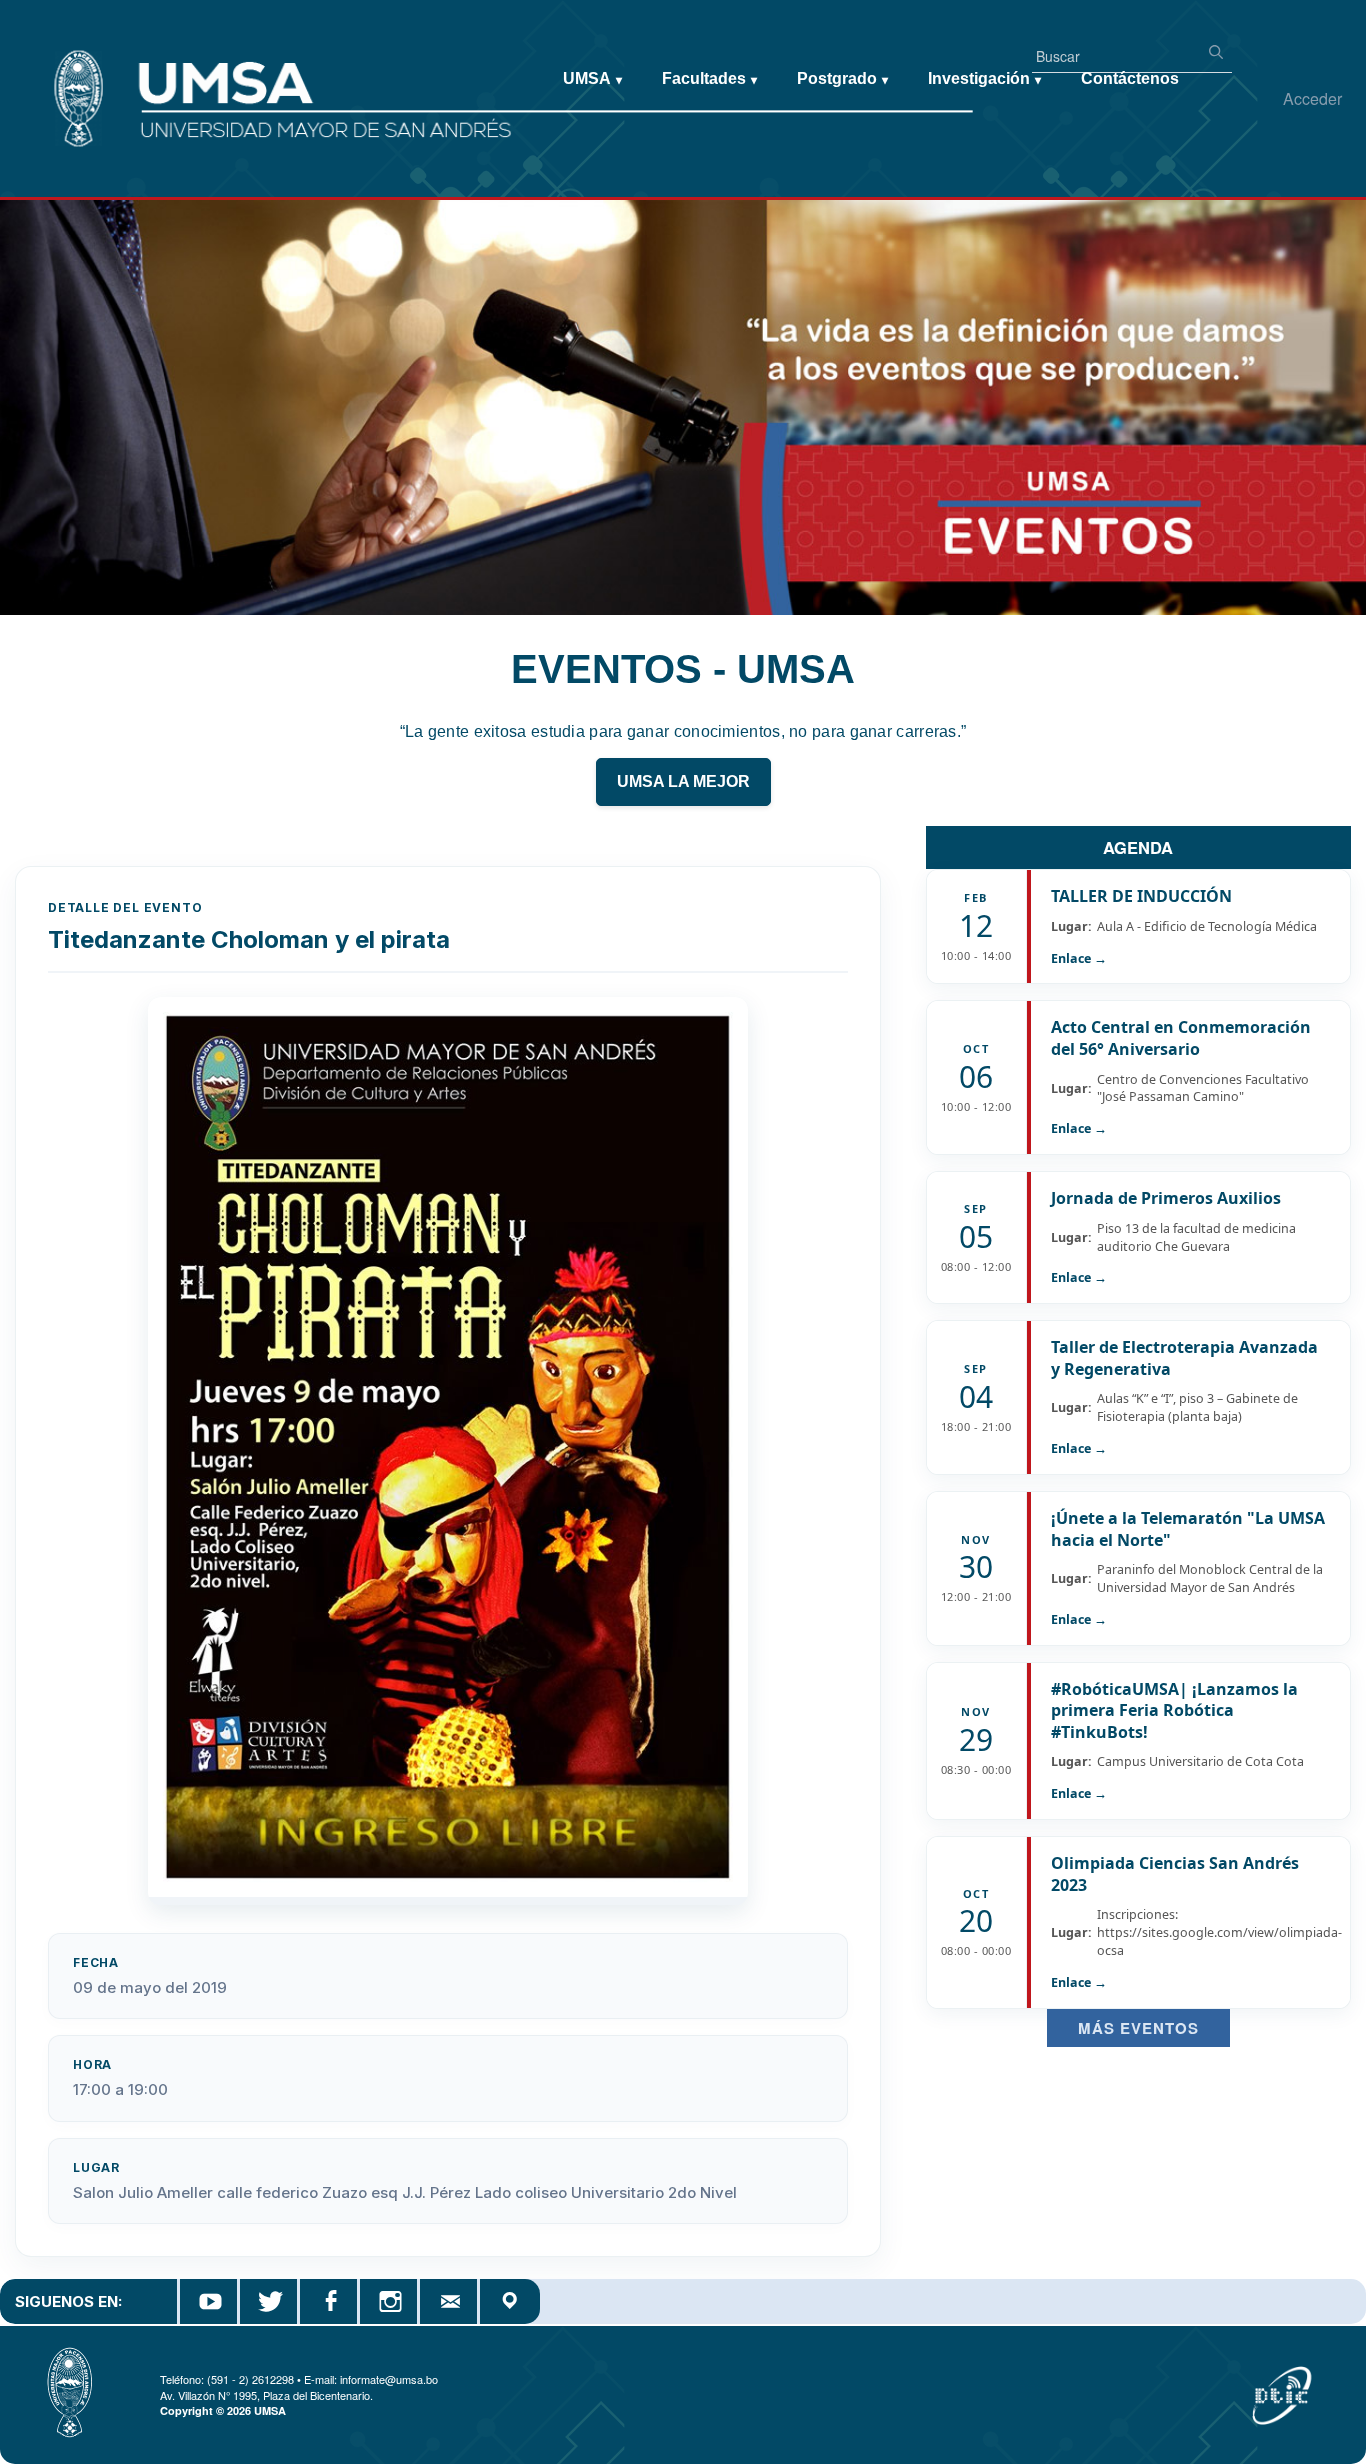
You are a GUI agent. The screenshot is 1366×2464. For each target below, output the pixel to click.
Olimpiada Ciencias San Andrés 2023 (1175, 1874)
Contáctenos (1130, 78)
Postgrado (842, 78)
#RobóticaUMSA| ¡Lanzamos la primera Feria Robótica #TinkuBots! (1174, 1710)
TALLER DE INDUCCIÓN (1141, 896)
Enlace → (1079, 958)
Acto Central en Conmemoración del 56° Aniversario (1181, 1038)
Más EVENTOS (1138, 2028)
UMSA (592, 78)
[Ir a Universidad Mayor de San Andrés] (47, 61)
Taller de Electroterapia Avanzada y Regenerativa (1184, 1358)
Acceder (1312, 98)
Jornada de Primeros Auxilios (1166, 1198)
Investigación (984, 78)
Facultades (709, 78)
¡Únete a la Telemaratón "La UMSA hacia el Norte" (1188, 1529)
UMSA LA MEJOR (683, 781)
